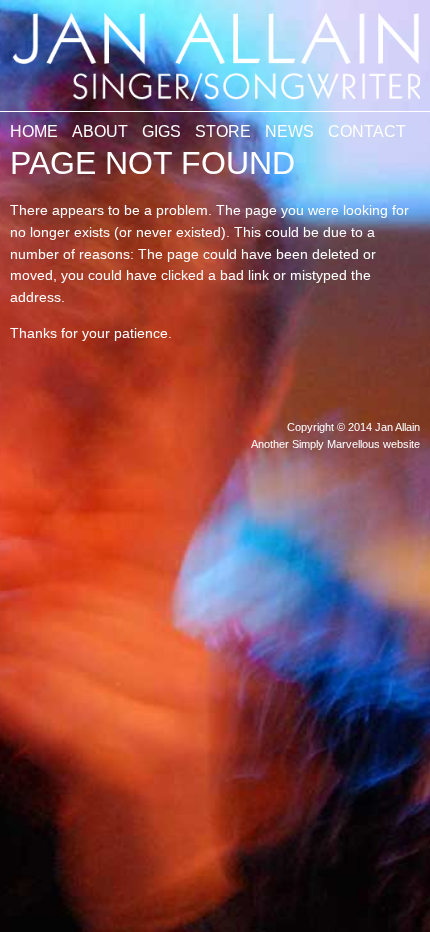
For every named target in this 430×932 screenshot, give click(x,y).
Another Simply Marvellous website (335, 444)
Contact (367, 131)
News (289, 131)
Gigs (161, 131)
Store (223, 131)
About (100, 131)
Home (34, 131)
